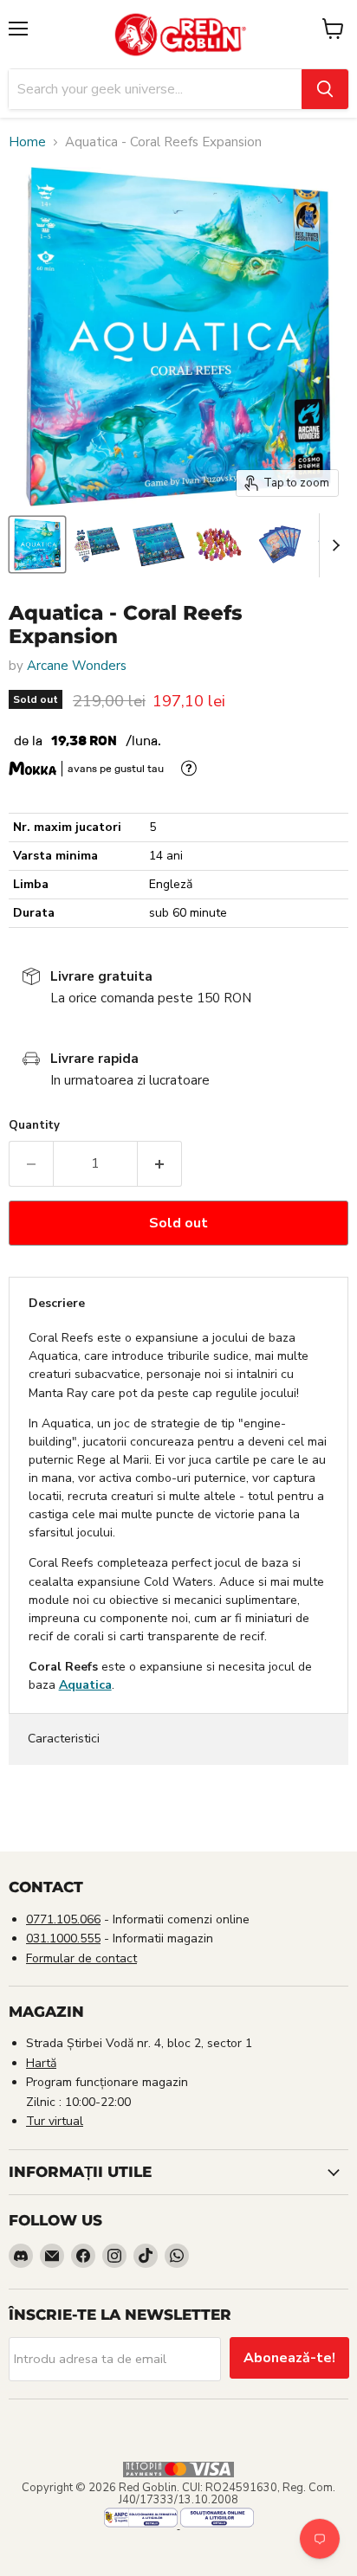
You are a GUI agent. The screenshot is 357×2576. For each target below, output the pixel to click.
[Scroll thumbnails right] (333, 545)
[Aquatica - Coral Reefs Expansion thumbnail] (37, 544)
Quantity (34, 1126)
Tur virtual (55, 2121)
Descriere (57, 1303)
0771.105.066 (63, 1919)
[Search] (325, 89)
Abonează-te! (289, 2358)
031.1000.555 (63, 1938)
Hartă (41, 2063)
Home (27, 142)
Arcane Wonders (77, 666)
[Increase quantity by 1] (160, 1163)
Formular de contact (81, 1958)
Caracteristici (64, 1739)
